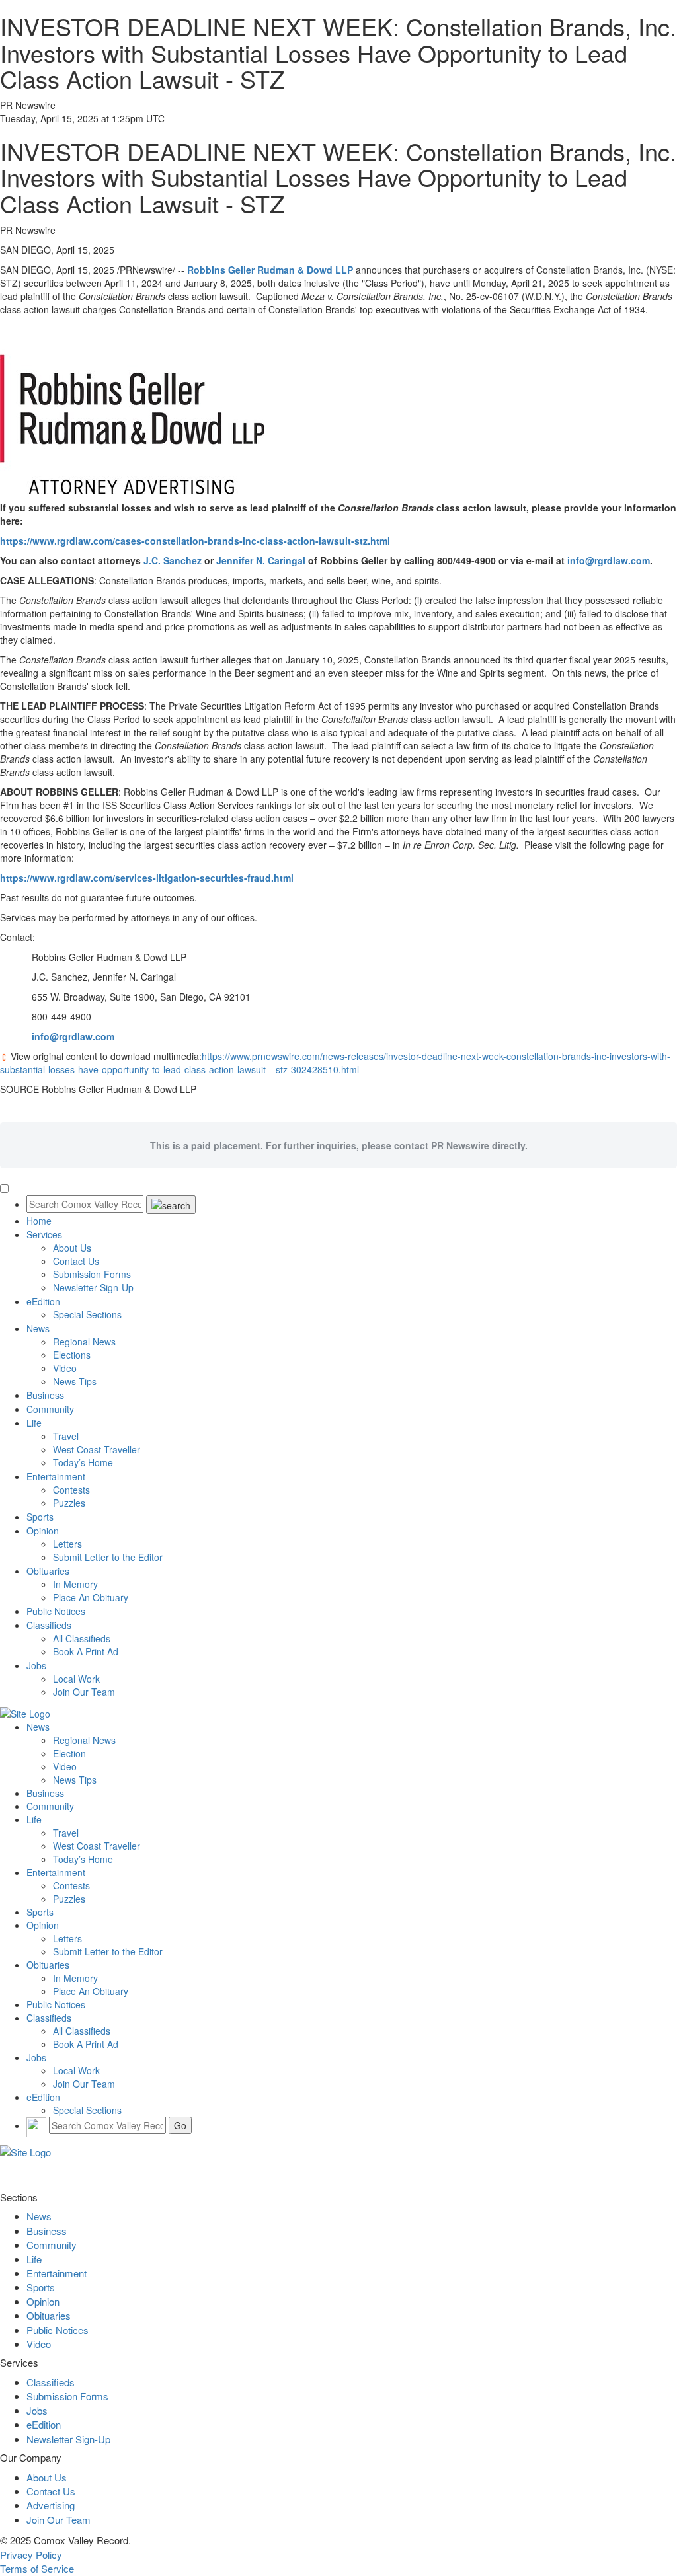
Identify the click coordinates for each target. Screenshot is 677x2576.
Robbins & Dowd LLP (270, 270)
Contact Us (76, 1261)
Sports (40, 1517)
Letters (67, 1544)
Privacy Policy (31, 2555)
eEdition (43, 1301)
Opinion (43, 1531)
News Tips (75, 1381)
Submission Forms (92, 1274)
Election (69, 1753)
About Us (72, 1248)
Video (65, 1368)
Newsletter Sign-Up (93, 1287)
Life (34, 1423)
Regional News (84, 1342)
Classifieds (49, 1625)
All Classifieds (82, 1638)
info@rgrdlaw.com (609, 560)
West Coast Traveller (97, 1449)
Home (39, 1221)
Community (50, 1409)
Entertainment (56, 1476)
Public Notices (56, 1611)
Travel (66, 1436)
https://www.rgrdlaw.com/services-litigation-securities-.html (147, 878)
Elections (72, 1355)
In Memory (75, 1584)
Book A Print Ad (86, 1651)
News (38, 1328)
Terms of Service (37, 2568)
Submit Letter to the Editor (108, 1557)
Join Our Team (84, 1692)
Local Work (76, 1679)
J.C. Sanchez (173, 560)
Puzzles (69, 1503)
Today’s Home (83, 1462)
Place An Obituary (91, 1597)
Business (45, 1395)
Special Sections (87, 1314)
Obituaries (48, 1571)
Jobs (36, 1665)
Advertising (51, 2505)
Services (44, 1234)
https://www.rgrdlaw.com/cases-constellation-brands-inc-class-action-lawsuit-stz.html (195, 541)
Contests (71, 1490)
